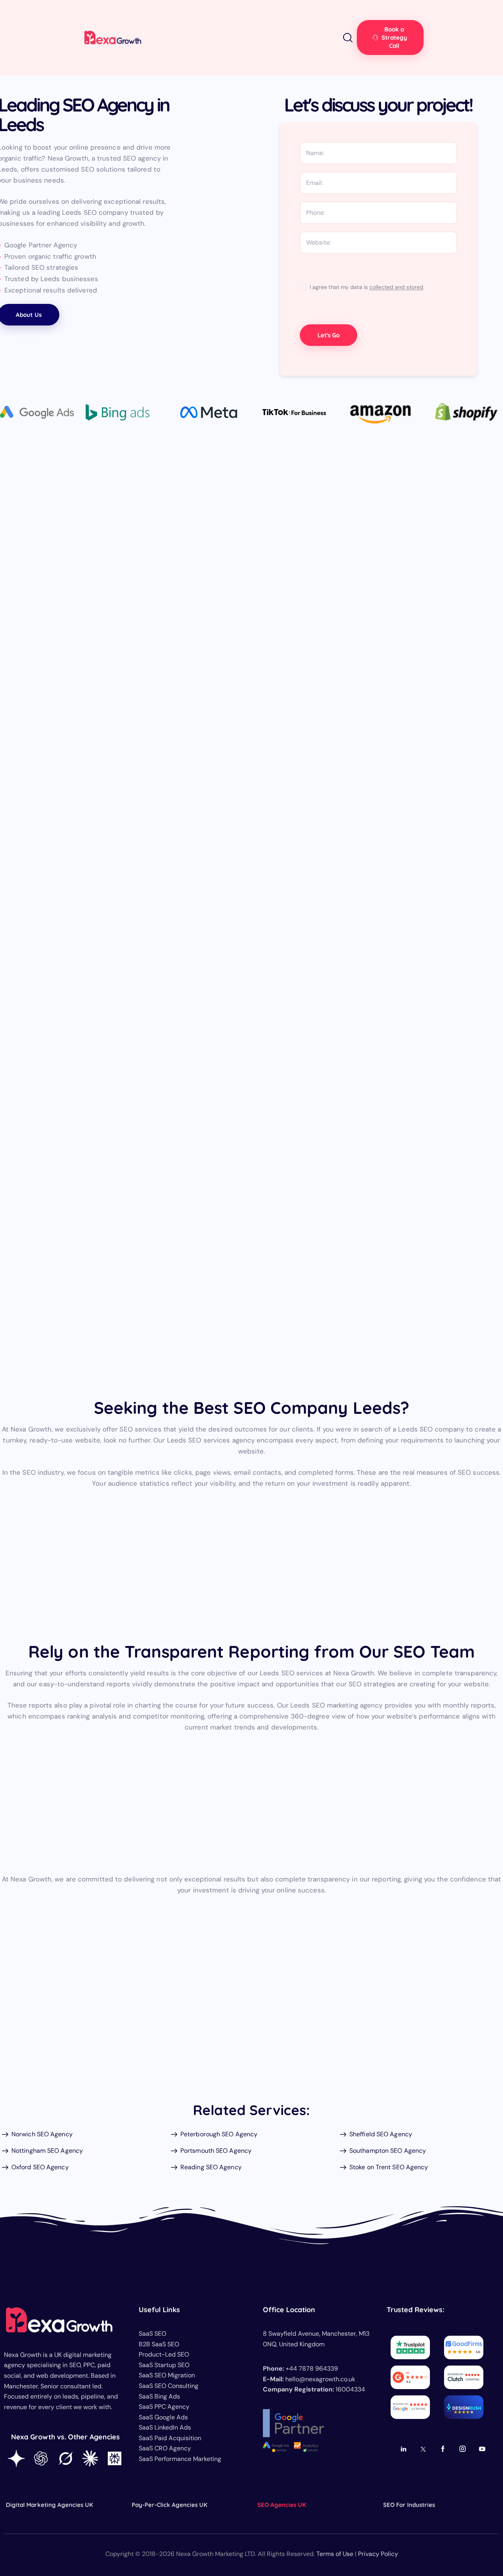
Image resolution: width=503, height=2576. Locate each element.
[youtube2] (482, 2449)
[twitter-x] (423, 2449)
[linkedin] (404, 2449)
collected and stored (396, 287)
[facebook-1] (443, 2449)
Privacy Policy (378, 2554)
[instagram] (463, 2449)
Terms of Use (335, 2554)
